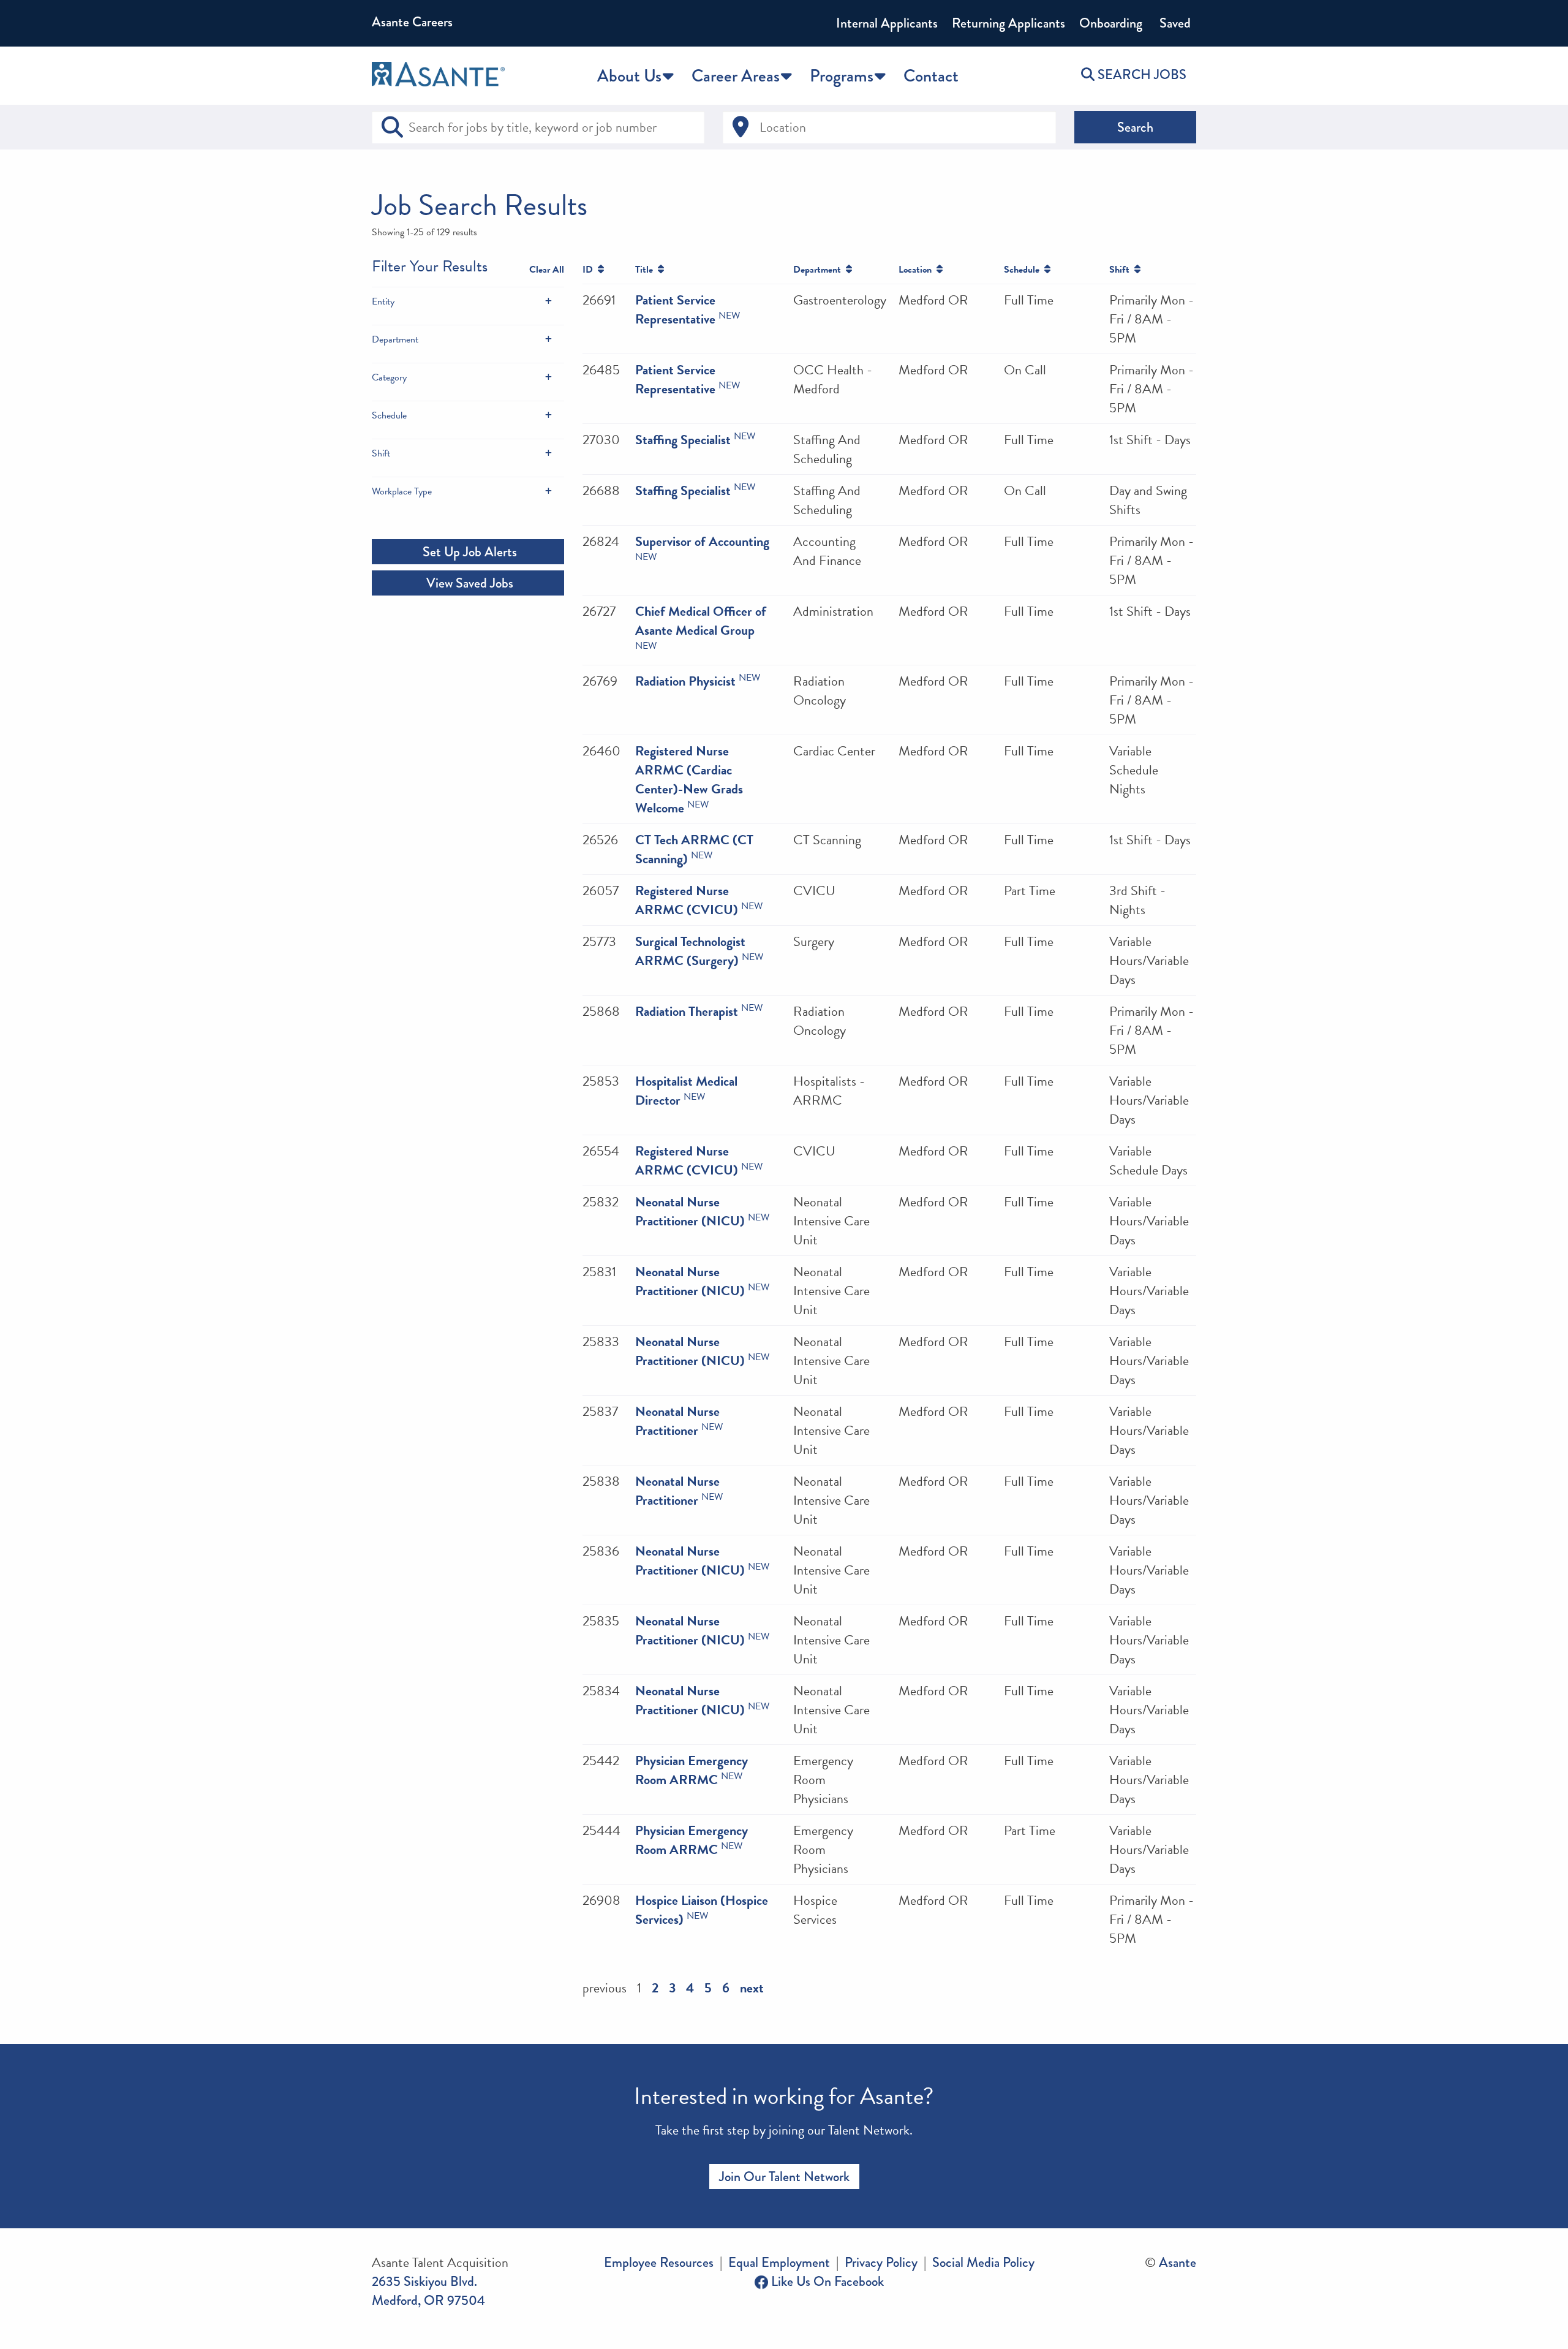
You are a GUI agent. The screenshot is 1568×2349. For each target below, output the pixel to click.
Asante (1178, 2262)
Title (646, 270)
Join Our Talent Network (784, 2177)
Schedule (389, 415)
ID (590, 270)
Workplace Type (402, 491)
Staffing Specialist (683, 440)
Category (389, 377)
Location (918, 270)
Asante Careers (412, 22)
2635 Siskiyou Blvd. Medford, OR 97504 (428, 2291)
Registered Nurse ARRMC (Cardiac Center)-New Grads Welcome (689, 779)
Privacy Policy (881, 2262)
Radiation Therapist (687, 1011)
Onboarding (1111, 23)
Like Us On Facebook (826, 2281)
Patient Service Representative (675, 309)
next (752, 1988)
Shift (381, 453)
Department (395, 339)
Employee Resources (659, 2262)
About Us (629, 76)
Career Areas (736, 76)
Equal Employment (779, 2262)
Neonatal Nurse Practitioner (677, 1421)
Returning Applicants (1008, 23)
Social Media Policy (983, 2262)
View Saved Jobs (468, 583)
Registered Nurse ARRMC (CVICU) (687, 900)
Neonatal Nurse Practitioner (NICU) (690, 1211)
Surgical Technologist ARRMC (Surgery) (690, 951)
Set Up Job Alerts (468, 552)
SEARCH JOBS (1140, 74)
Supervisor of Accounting (702, 541)
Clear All (547, 270)
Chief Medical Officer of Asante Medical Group (701, 621)
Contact (931, 76)
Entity (383, 301)
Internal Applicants (887, 23)
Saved (1174, 23)
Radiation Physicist (685, 681)
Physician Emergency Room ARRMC (692, 1770)
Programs (842, 76)
